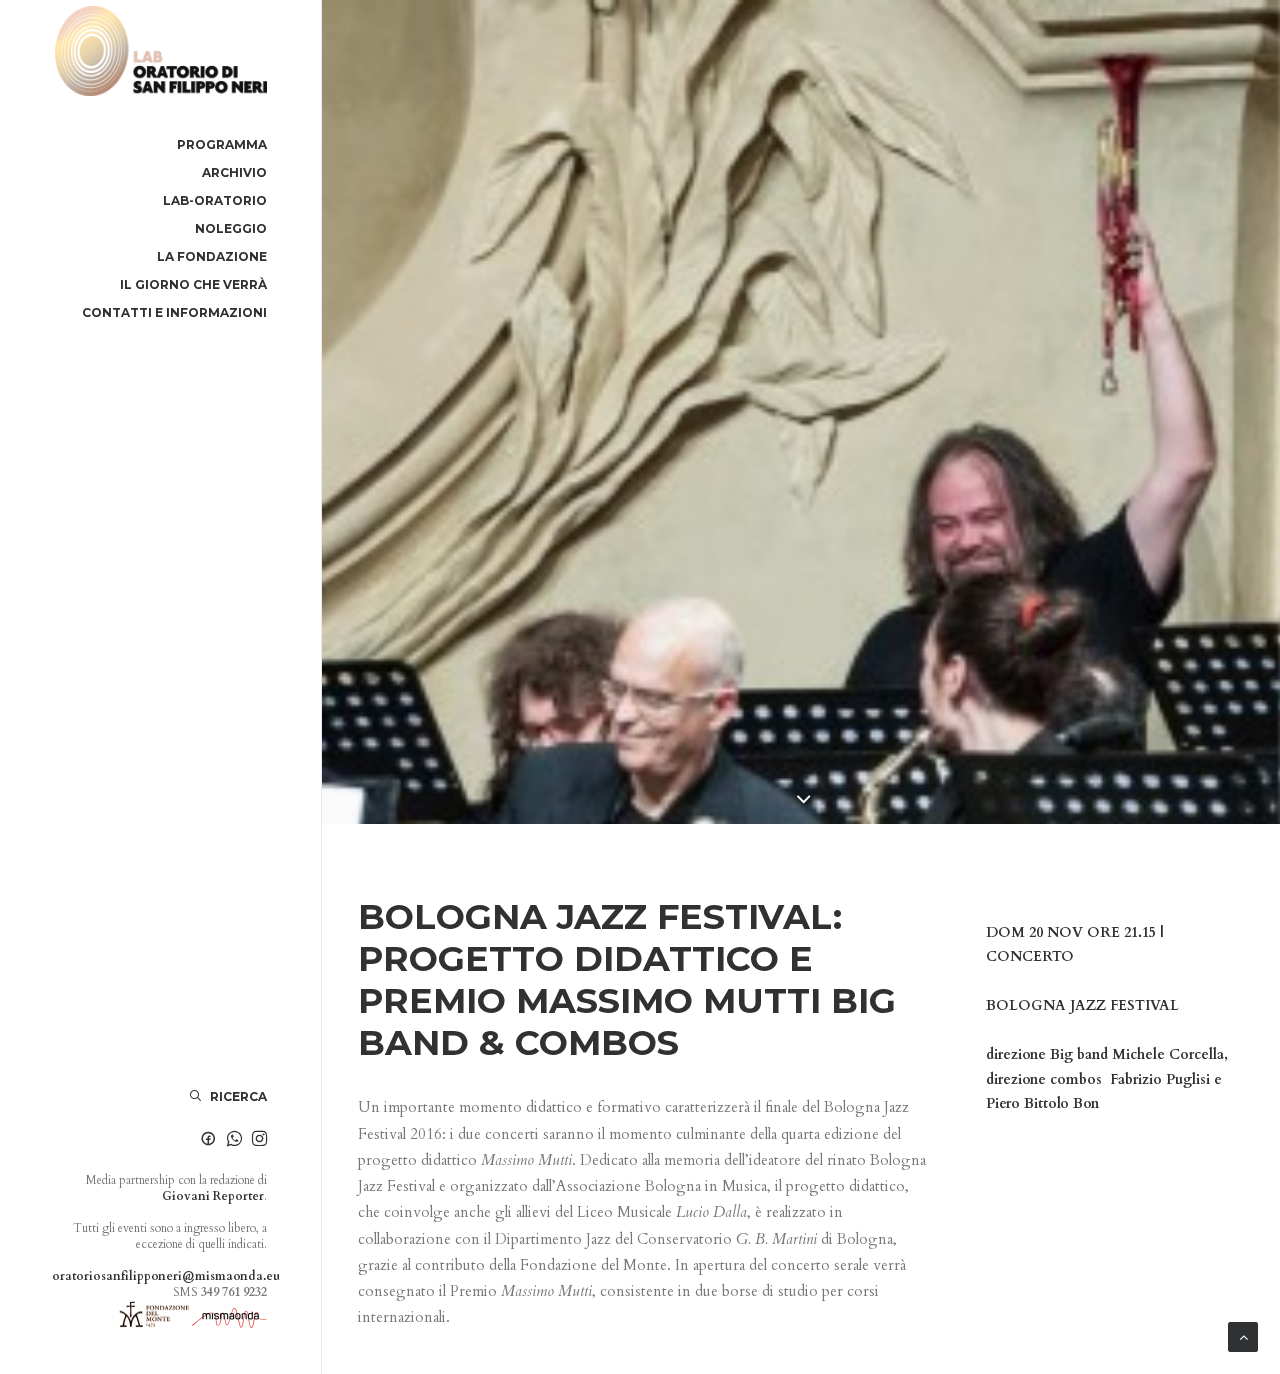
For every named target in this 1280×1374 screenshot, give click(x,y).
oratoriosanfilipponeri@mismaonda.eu (166, 1276)
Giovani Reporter (213, 1196)
